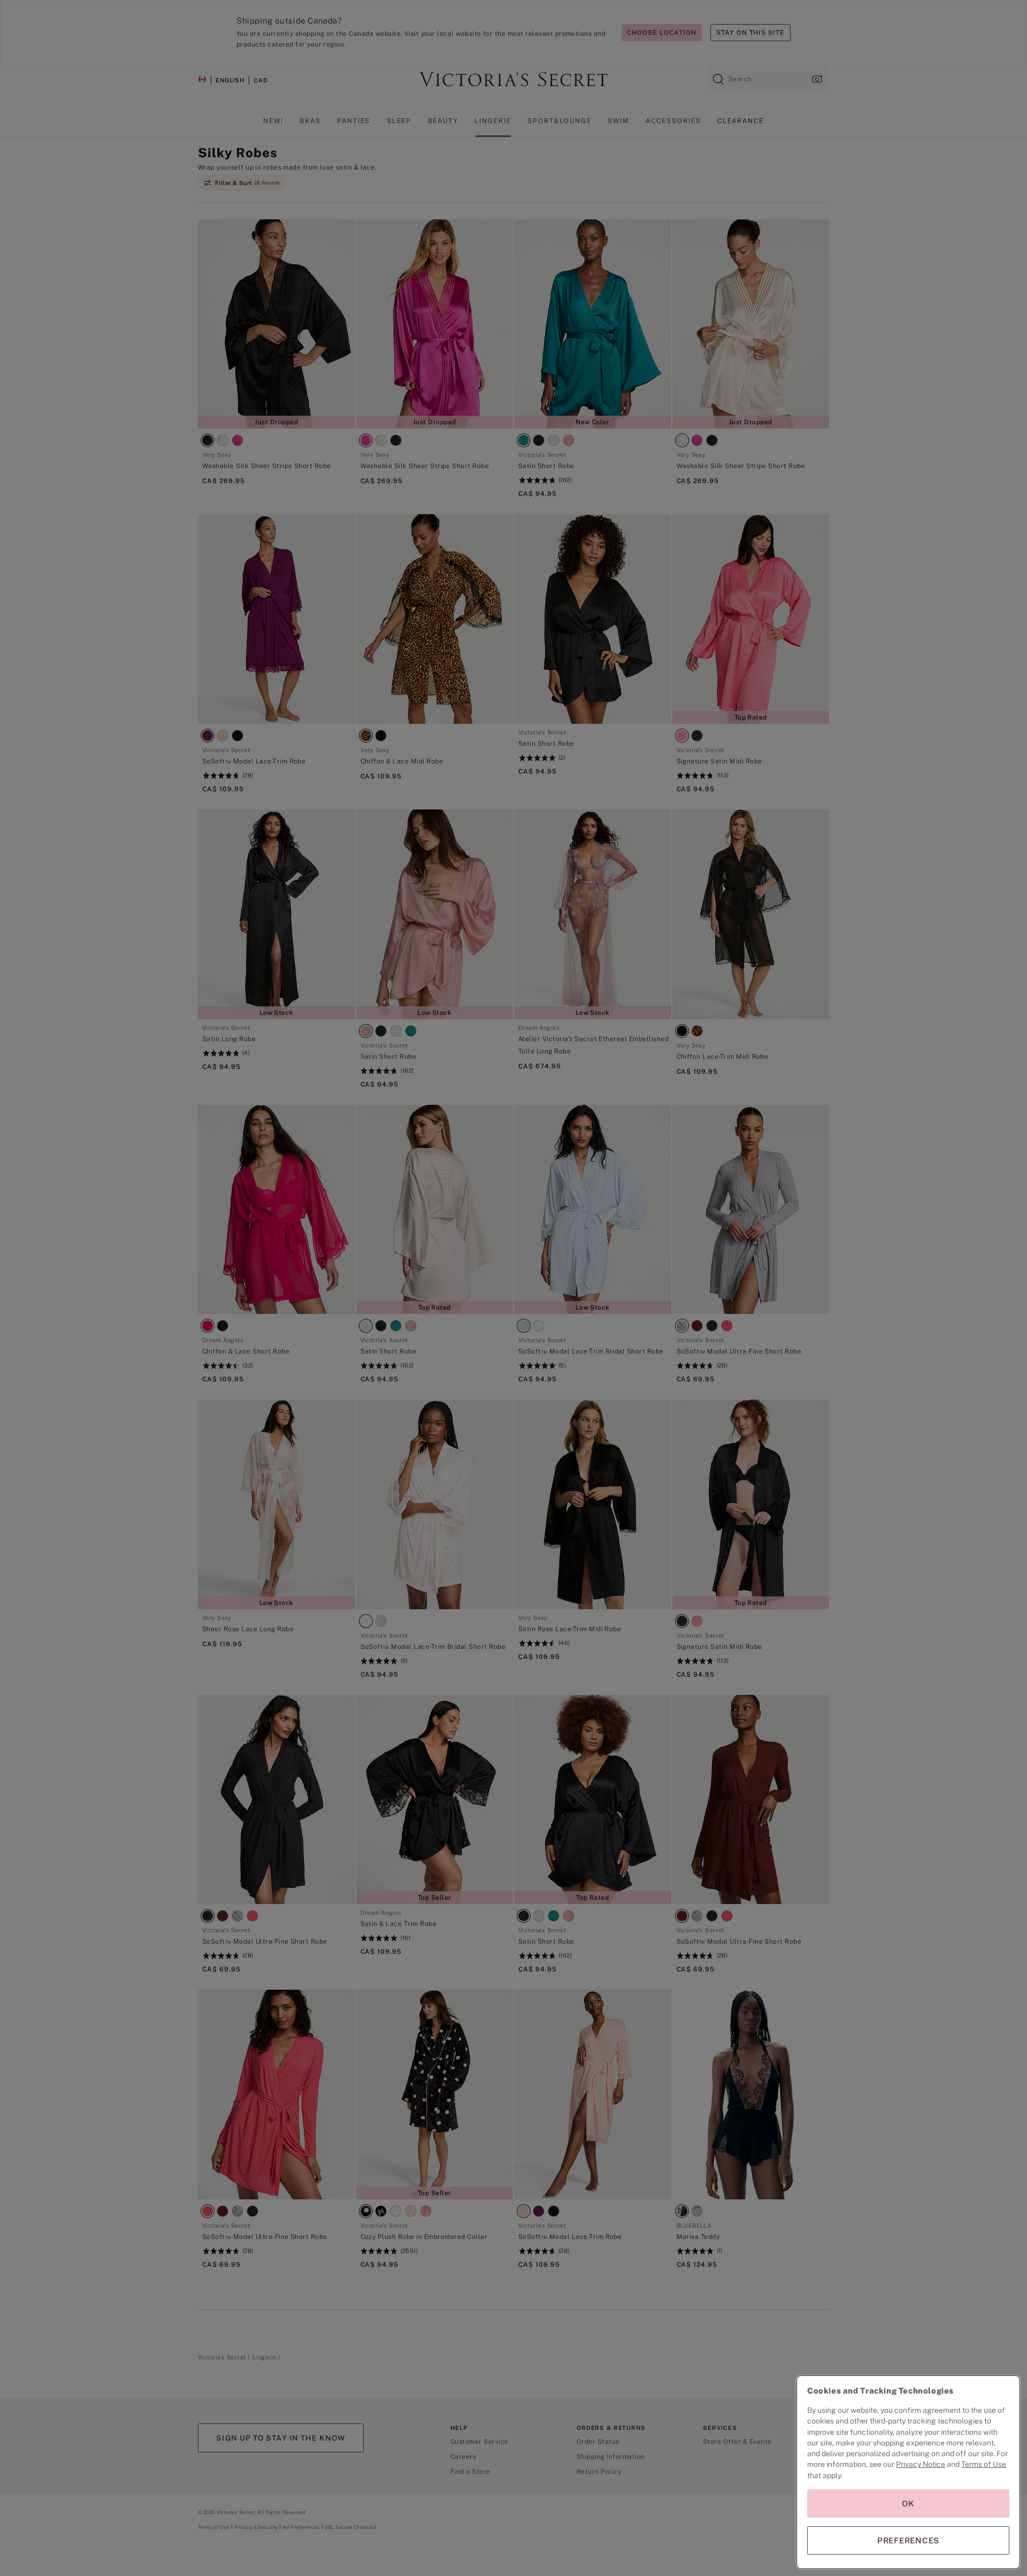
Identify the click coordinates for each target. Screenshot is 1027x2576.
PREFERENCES (908, 2540)
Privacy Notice (921, 2464)
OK (908, 2504)
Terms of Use (984, 2464)
